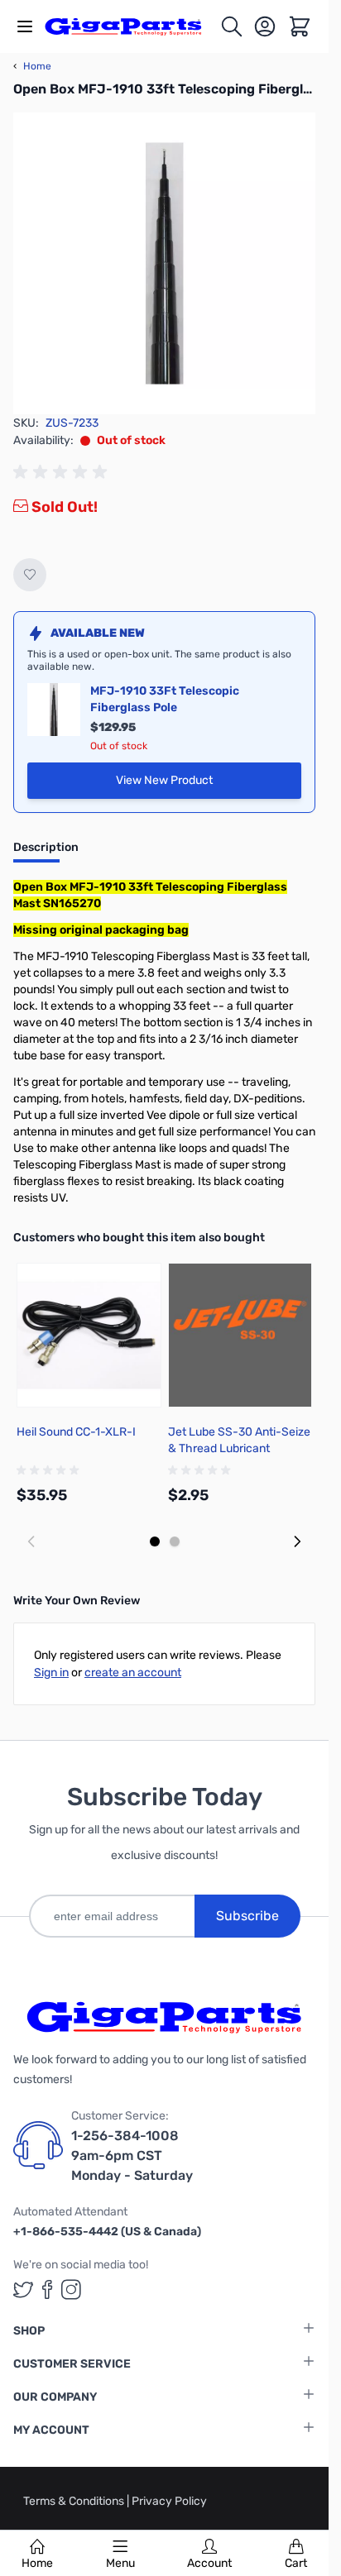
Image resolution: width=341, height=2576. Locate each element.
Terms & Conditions (75, 2501)
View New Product (209, 784)
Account (209, 2563)
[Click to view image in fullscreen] (164, 263)
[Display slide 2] (175, 1541)
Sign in (51, 1673)
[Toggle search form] (232, 26)
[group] (63, 472)
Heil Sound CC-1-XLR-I (76, 1432)
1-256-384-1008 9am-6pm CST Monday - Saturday (132, 2155)
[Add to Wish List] (30, 575)
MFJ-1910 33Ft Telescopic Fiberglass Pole (165, 699)
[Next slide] (297, 1541)
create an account (133, 1673)
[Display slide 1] (155, 1541)
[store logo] (132, 27)
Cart (296, 2563)
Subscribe (247, 1916)
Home (37, 2563)
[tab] (46, 853)
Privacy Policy (169, 2501)
